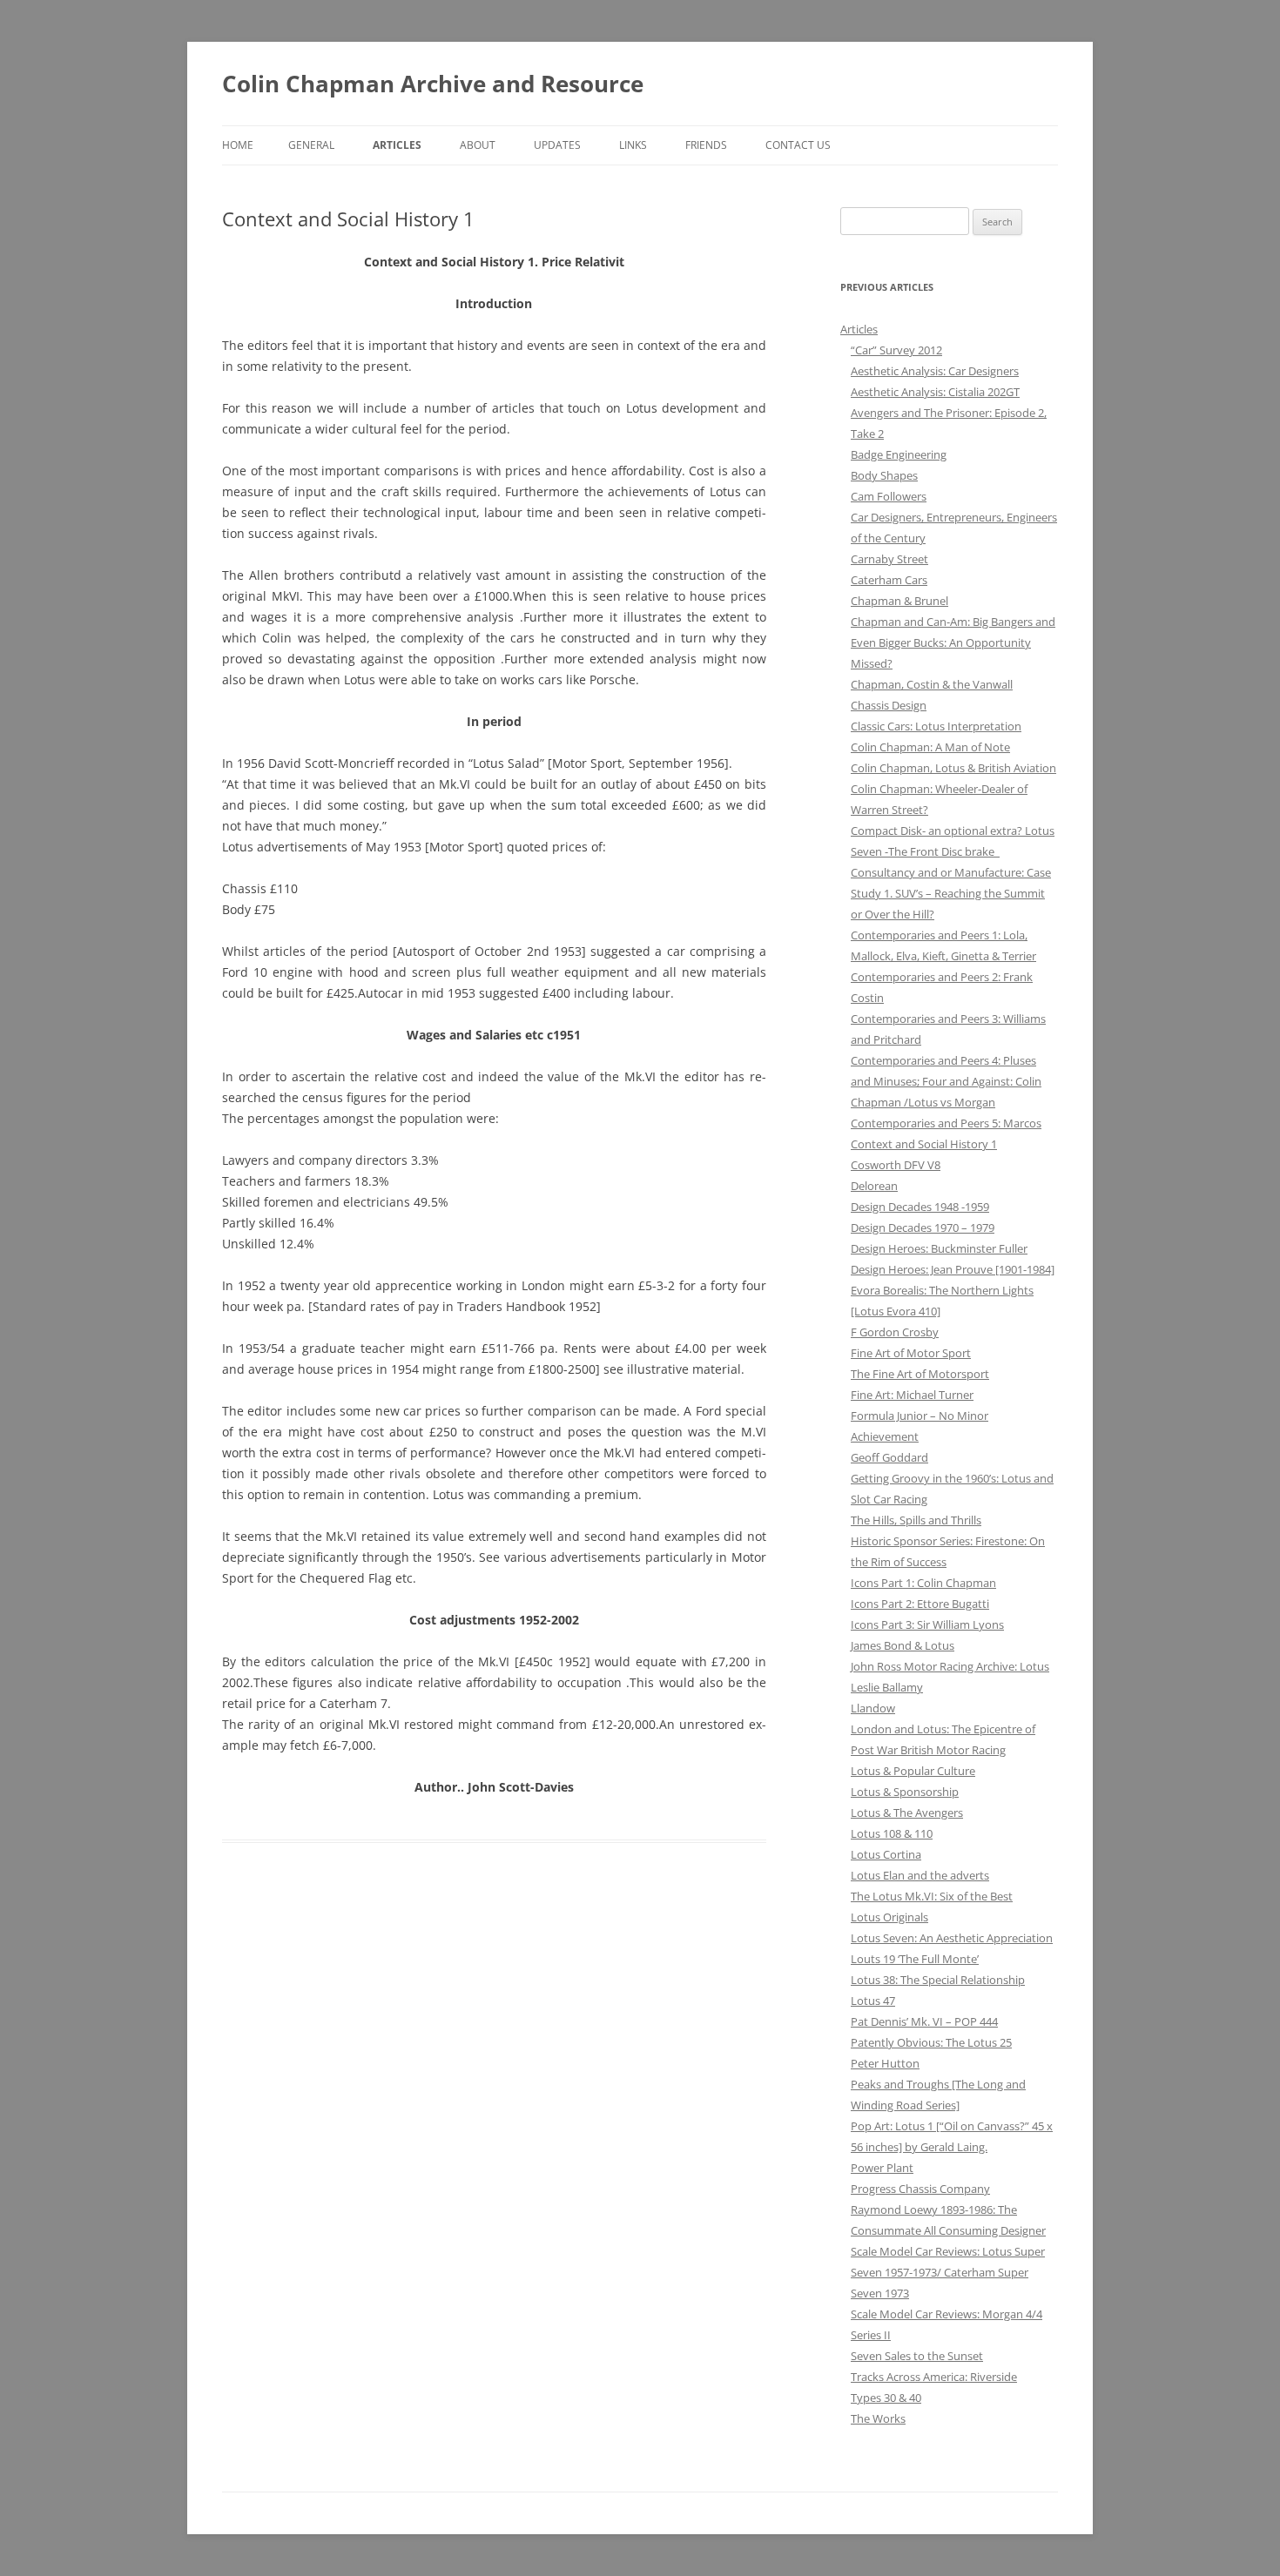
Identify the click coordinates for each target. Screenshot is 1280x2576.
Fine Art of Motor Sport (911, 1353)
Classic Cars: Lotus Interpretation (936, 726)
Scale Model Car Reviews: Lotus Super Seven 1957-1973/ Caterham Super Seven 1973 (948, 2272)
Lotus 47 (873, 2001)
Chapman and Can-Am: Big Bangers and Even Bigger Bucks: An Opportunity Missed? (953, 642)
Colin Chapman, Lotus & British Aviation (953, 768)
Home (238, 145)
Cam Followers (889, 496)
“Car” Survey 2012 (896, 350)
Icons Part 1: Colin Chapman (923, 1583)
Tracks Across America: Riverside (934, 2377)
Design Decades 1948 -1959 (920, 1207)
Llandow (873, 1708)
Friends (706, 145)
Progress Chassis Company (920, 2189)
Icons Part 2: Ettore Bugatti (920, 1604)
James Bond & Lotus (903, 1645)
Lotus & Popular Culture (913, 1771)
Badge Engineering (899, 454)
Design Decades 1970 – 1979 (923, 1227)
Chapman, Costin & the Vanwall (932, 684)
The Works (878, 2418)
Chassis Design (889, 705)
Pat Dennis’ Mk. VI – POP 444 (924, 2021)
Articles (397, 145)
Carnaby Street (889, 559)
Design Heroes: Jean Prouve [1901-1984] (953, 1269)
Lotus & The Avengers (907, 1813)
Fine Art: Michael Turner (912, 1395)
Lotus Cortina (886, 1854)
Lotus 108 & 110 (892, 1833)
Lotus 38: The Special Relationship (938, 1980)
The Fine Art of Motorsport (920, 1374)
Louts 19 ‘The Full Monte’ (915, 1959)
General (311, 145)
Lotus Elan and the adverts (920, 1875)
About (478, 145)
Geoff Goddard (889, 1457)
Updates (557, 145)
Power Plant (882, 2168)
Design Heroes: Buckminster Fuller (939, 1248)
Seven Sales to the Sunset (917, 2356)
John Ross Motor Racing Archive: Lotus (950, 1666)
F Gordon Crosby (895, 1332)
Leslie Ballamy (887, 1687)
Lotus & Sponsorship (905, 1792)
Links (633, 145)
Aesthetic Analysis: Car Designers (935, 371)
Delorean (874, 1186)
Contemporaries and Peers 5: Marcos (946, 1123)
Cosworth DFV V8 (896, 1165)
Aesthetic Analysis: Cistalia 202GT (935, 392)
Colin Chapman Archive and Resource (433, 84)
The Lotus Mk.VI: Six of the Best (932, 1896)
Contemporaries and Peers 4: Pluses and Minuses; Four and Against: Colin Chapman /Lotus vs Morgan (946, 1081)
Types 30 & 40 (886, 2398)
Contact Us (798, 145)
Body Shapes (884, 475)
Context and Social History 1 (924, 1144)
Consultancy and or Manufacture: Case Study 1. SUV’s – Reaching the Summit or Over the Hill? (951, 893)
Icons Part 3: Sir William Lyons (927, 1624)
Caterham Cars (889, 580)
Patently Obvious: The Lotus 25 (931, 2042)
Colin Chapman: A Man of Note (930, 747)
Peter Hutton (885, 2063)
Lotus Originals (889, 1917)
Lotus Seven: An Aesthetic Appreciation (952, 1938)
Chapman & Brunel (899, 601)
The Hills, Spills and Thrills (916, 1520)
